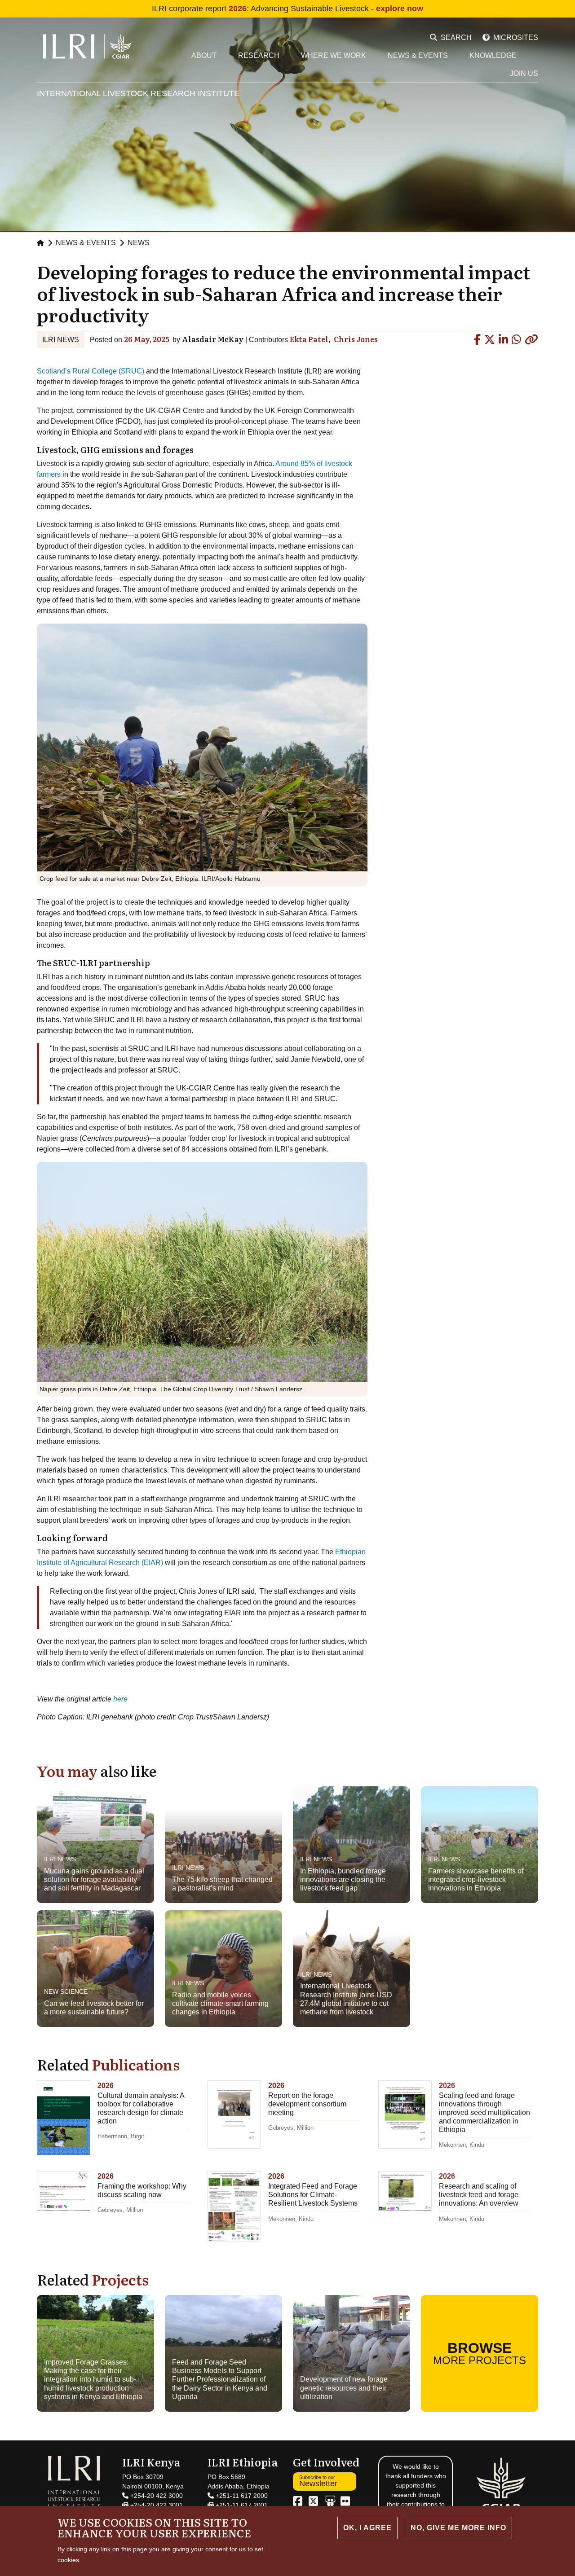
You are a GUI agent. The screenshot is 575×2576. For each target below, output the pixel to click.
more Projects (480, 2353)
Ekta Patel (309, 339)
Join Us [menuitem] (524, 73)
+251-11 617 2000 (241, 2496)
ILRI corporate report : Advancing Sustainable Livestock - (287, 9)
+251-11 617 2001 (241, 2505)
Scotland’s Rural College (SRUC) (91, 371)
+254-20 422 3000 (156, 2496)
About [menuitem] (204, 55)
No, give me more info (458, 2528)
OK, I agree (367, 2528)
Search (456, 37)
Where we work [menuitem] (334, 55)
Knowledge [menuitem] (493, 55)
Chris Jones (356, 339)
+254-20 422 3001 (156, 2505)
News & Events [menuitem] (418, 55)
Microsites (516, 37)
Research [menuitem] (259, 55)
